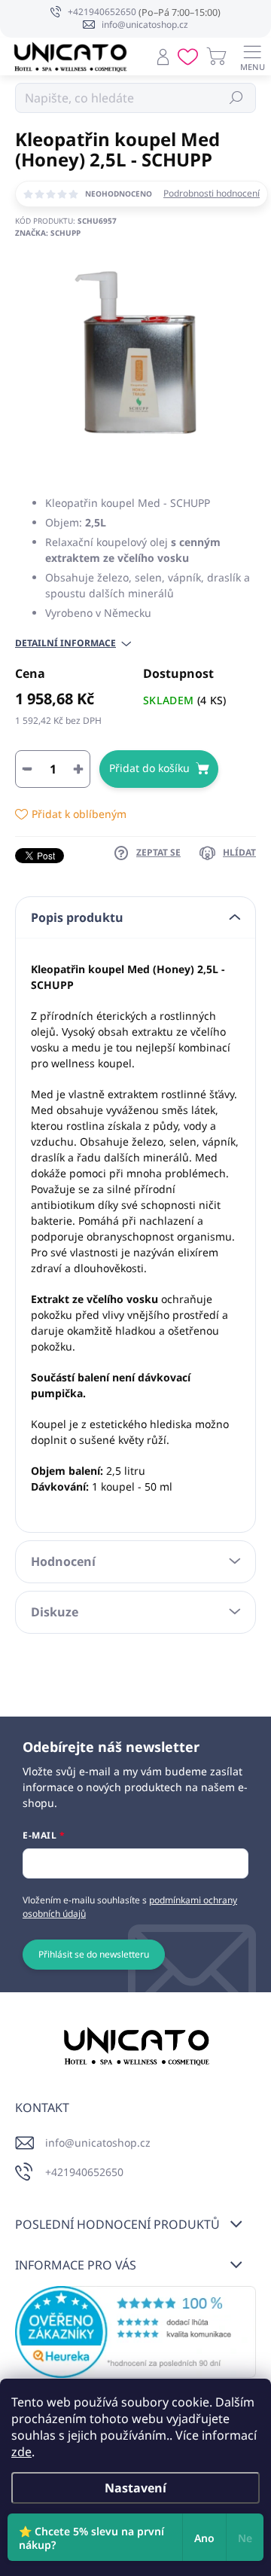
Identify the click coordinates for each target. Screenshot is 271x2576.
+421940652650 (84, 2172)
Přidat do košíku (149, 768)
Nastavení (135, 2488)
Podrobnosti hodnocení (212, 194)
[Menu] (252, 56)
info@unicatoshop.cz (98, 2143)
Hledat (237, 98)
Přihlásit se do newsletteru (94, 1954)
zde (21, 2452)
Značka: (48, 233)
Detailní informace (65, 643)
